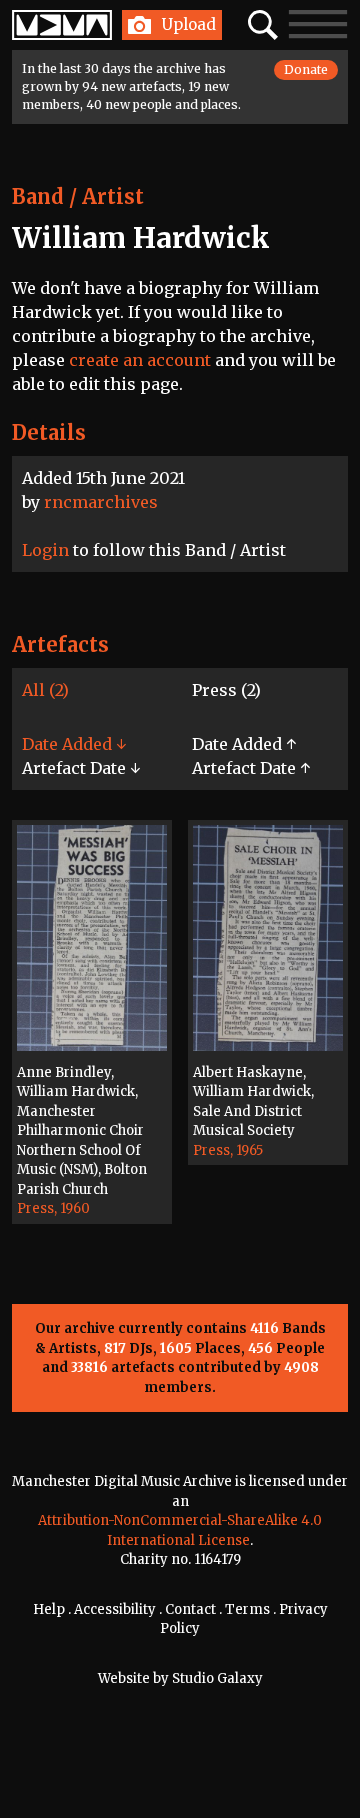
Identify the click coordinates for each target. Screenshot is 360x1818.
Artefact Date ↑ (251, 768)
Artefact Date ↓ (81, 768)
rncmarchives (101, 502)
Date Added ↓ (74, 744)
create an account (140, 360)
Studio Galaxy (217, 1678)
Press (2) (226, 690)
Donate (306, 69)
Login (45, 550)
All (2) (45, 690)
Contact (190, 1609)
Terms (247, 1609)
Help (49, 1609)
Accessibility (115, 1609)
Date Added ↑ (244, 744)
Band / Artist (78, 196)
